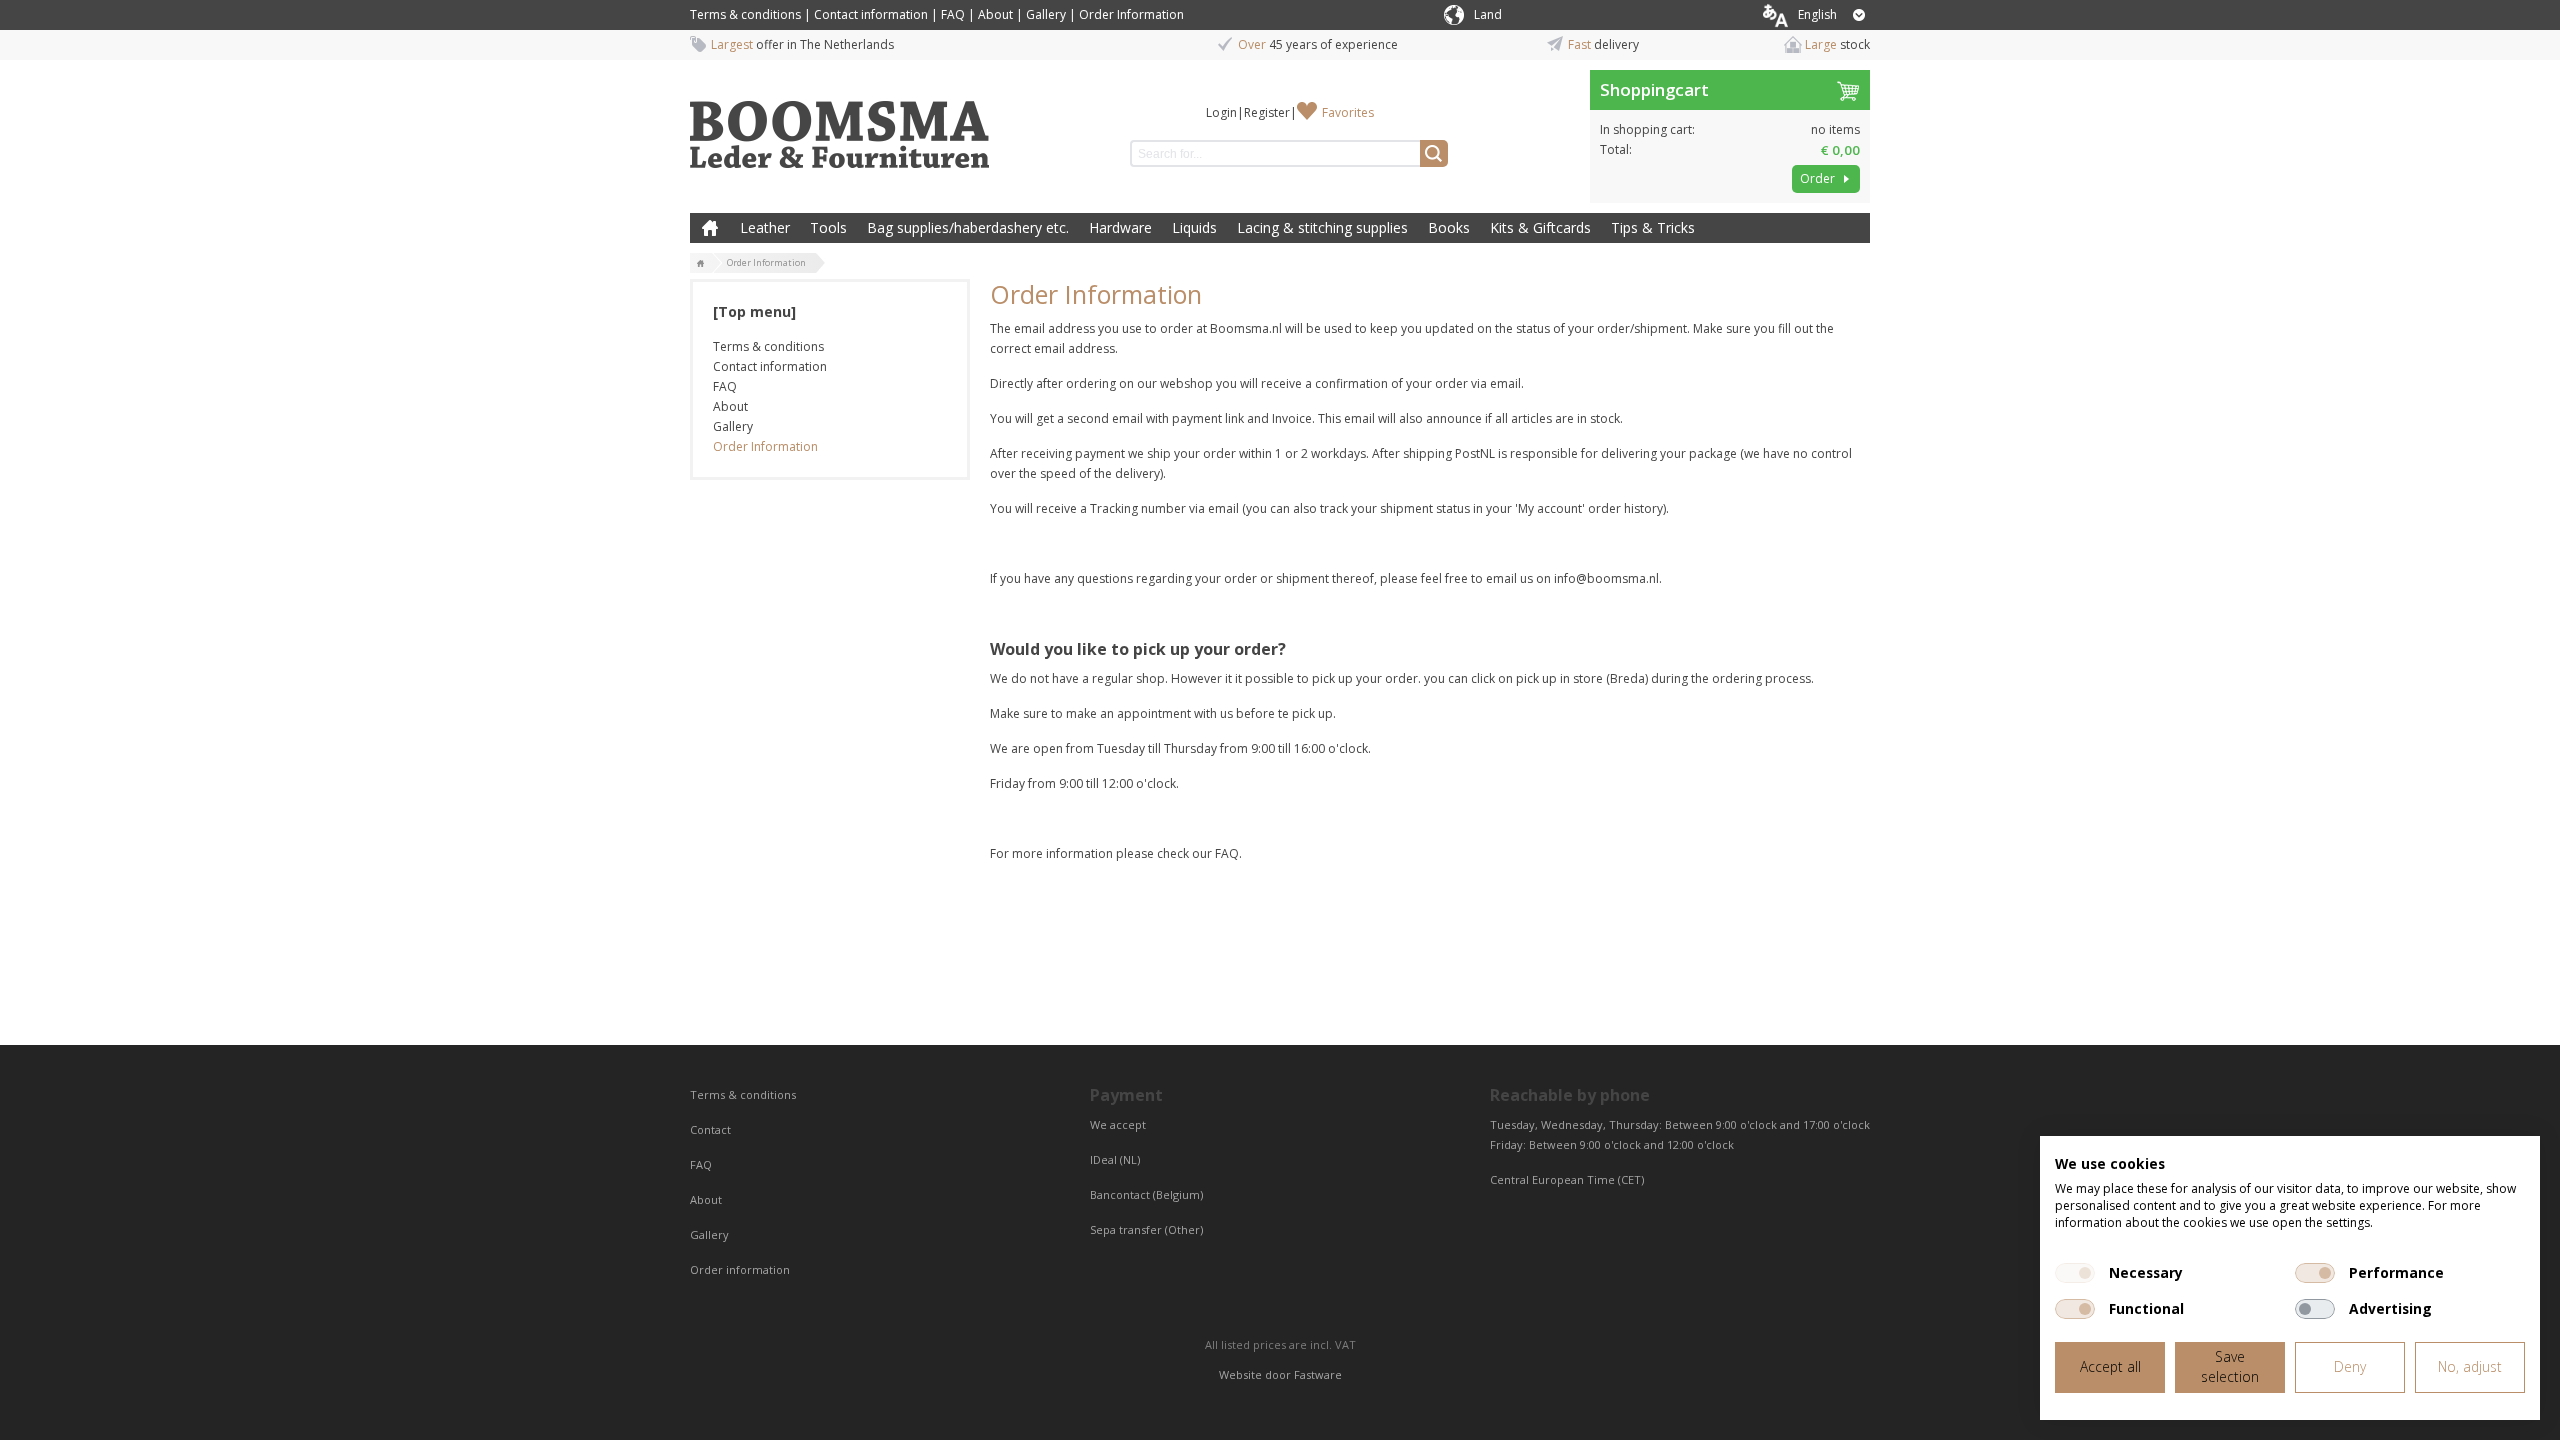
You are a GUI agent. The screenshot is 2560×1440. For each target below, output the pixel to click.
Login (1221, 112)
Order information (740, 1269)
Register (1267, 112)
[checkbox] (2075, 1273)
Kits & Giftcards (1540, 227)
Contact (712, 1129)
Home (710, 228)
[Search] (1434, 153)
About (995, 14)
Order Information (1131, 14)
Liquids (1194, 227)
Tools (828, 227)
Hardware (1120, 227)
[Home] (701, 264)
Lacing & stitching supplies (1322, 227)
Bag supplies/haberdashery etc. (968, 227)
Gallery (1046, 14)
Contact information (871, 14)
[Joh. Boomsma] (840, 125)
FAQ (953, 14)
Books (1449, 227)
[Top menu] (754, 311)
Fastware (1318, 1374)
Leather (765, 227)
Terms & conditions (745, 14)
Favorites (1348, 112)
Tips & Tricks (1653, 227)
